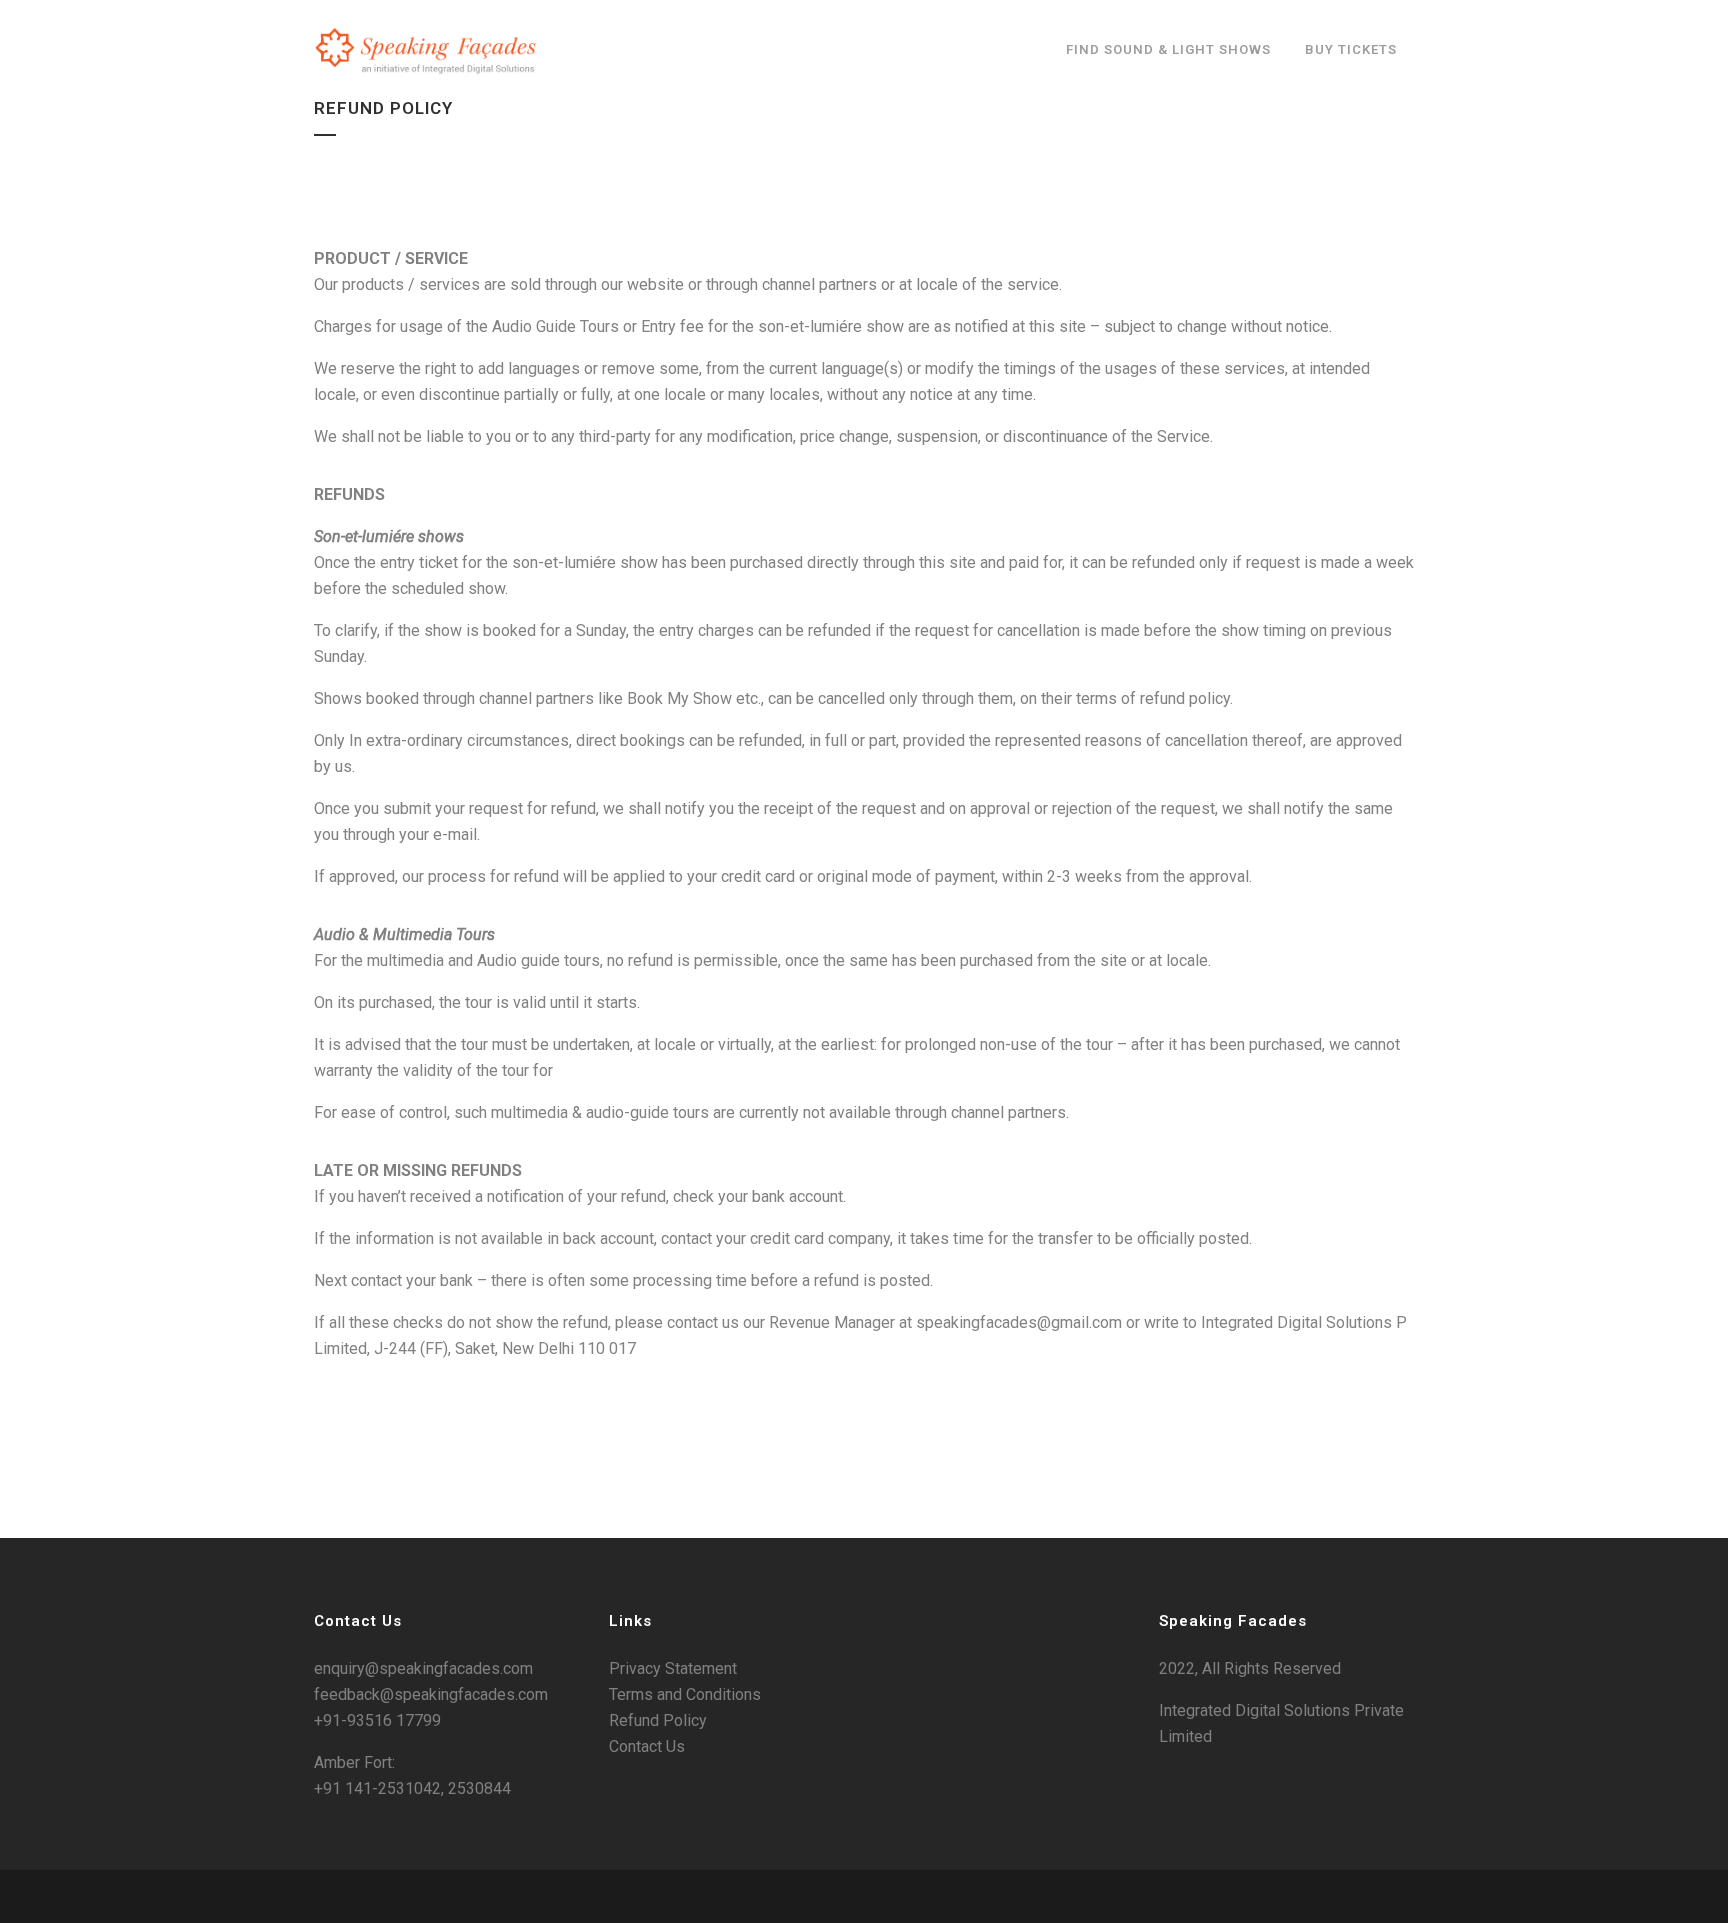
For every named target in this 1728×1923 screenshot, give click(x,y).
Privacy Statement (673, 1668)
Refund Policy (658, 1720)
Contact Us (647, 1746)
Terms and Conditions (685, 1694)
